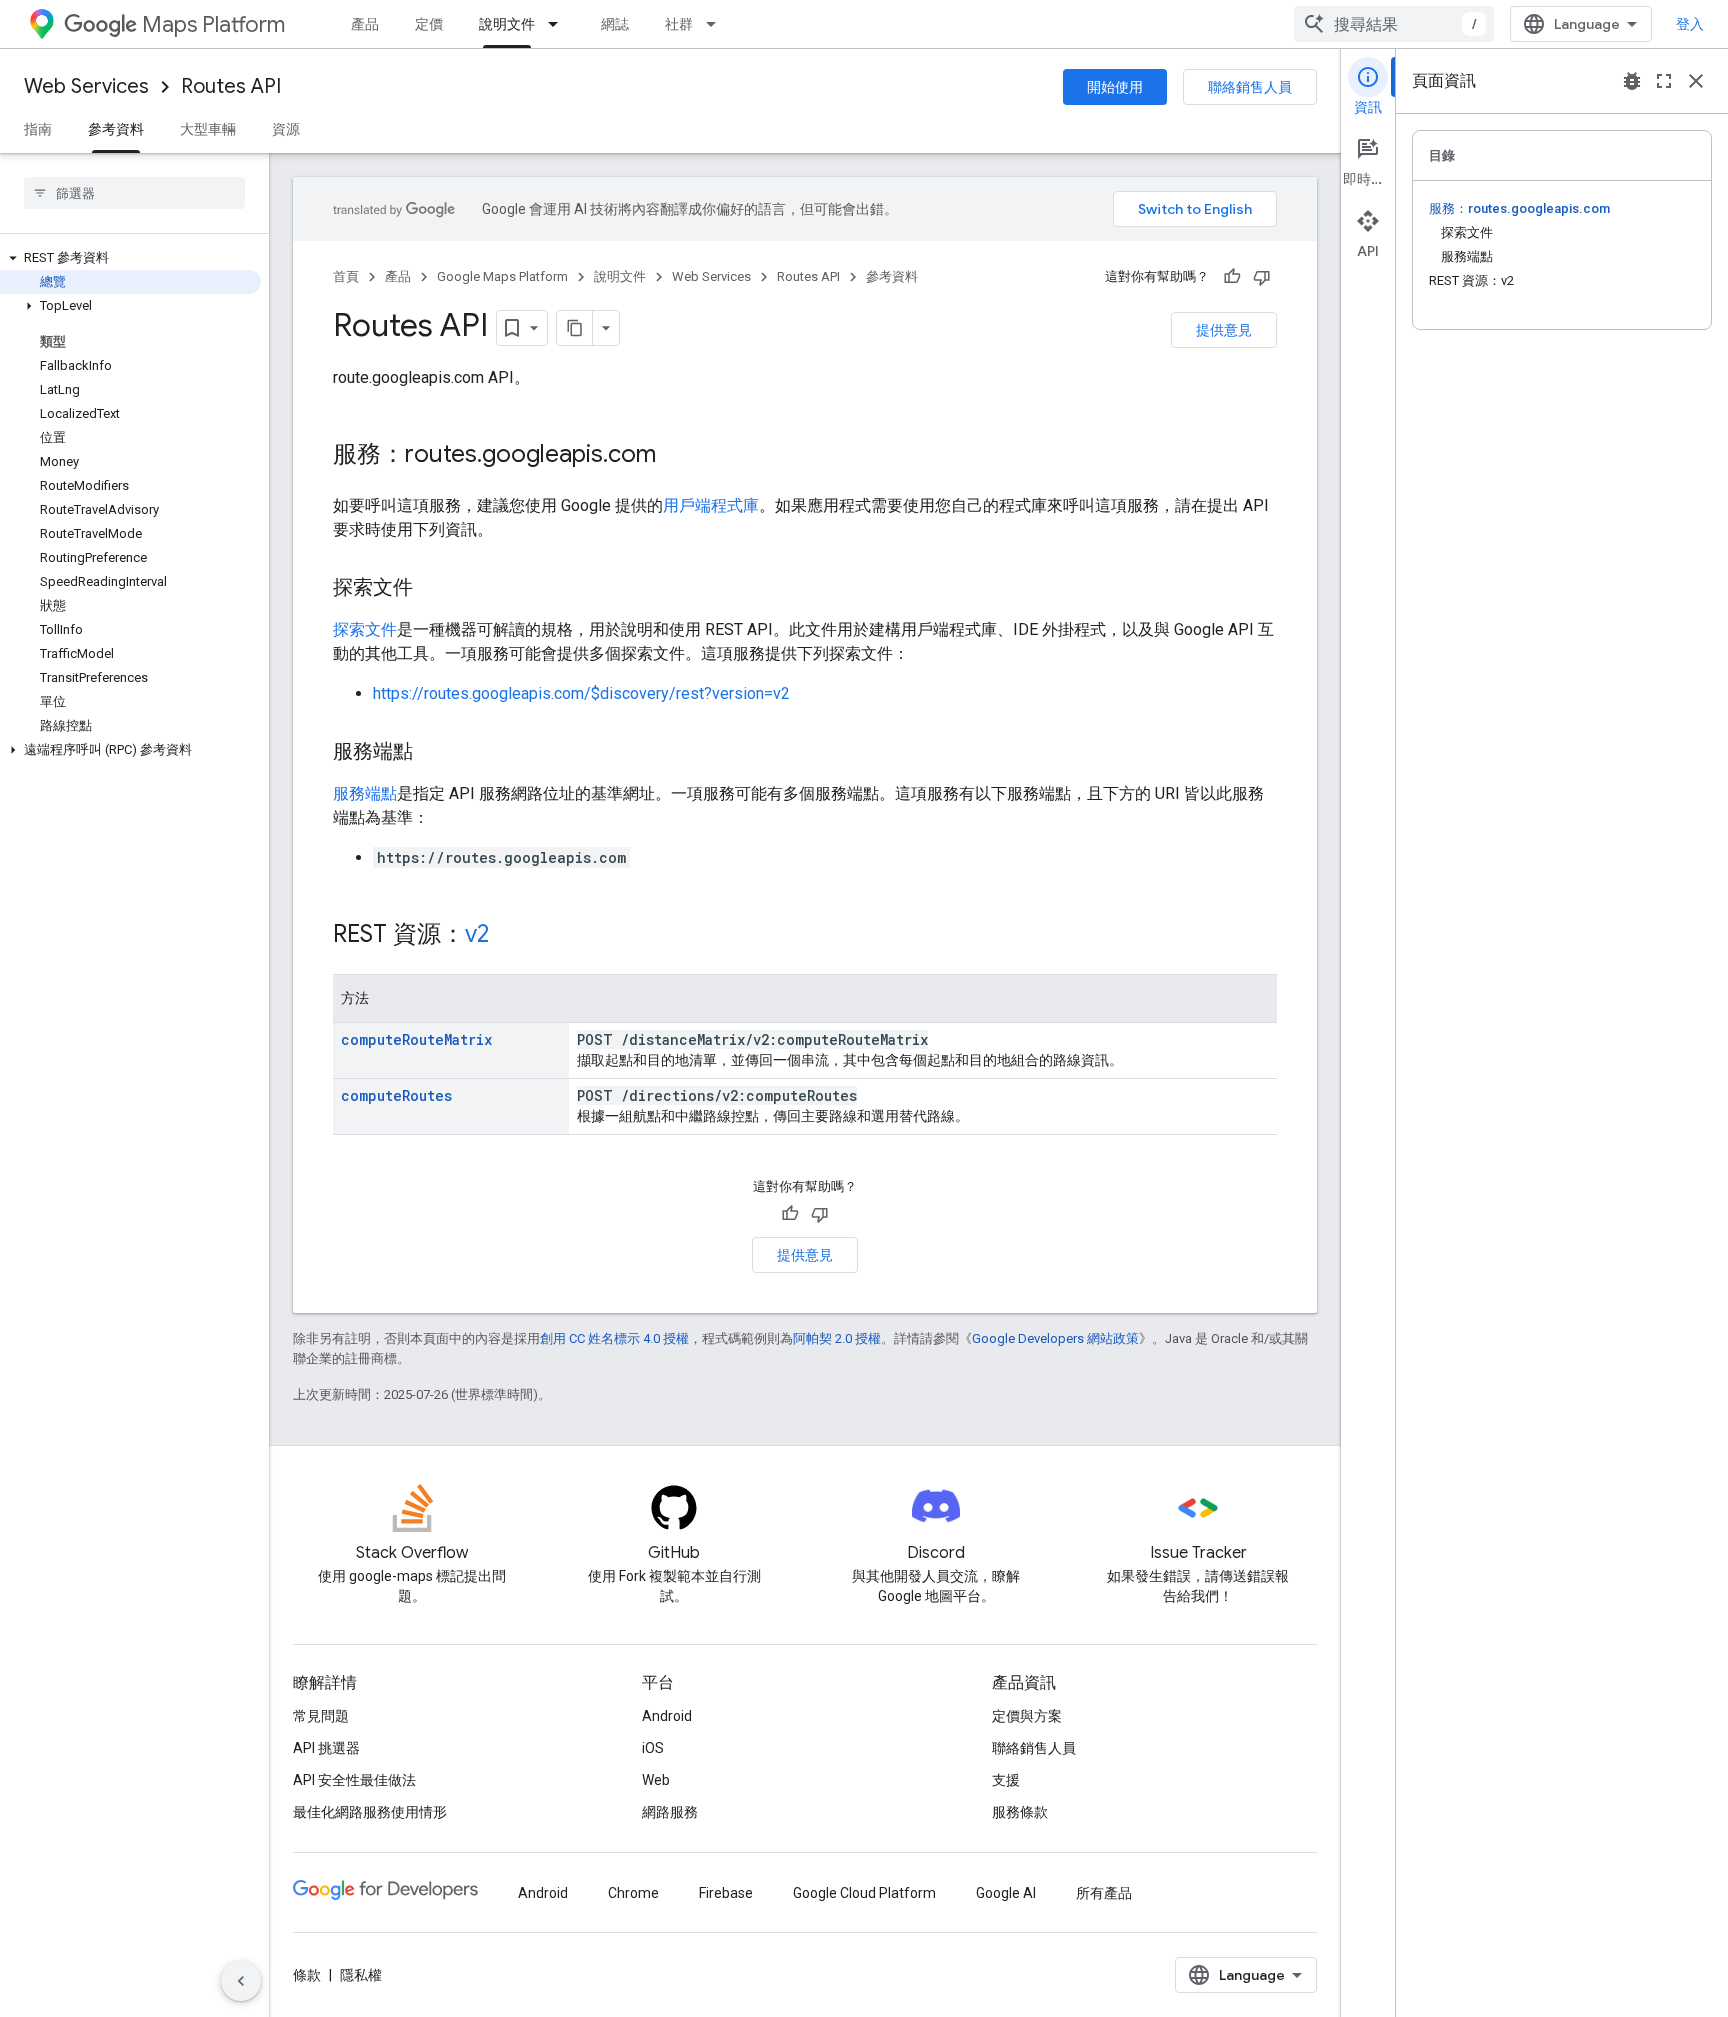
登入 (1690, 24)
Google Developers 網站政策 (1055, 1338)
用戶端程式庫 (711, 505)
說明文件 (507, 24)
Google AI (1006, 1893)
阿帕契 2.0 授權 (837, 1338)
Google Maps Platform (502, 276)
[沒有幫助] (1262, 277)
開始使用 (1115, 87)
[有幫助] (1232, 277)
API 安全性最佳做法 (354, 1780)
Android (667, 1716)
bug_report (1632, 81)
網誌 (615, 24)
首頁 (346, 276)
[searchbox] (134, 193)
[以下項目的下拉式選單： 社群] (717, 24)
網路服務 (670, 1812)
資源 (286, 129)
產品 (365, 24)
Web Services (86, 86)
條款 (307, 1975)
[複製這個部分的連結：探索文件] (433, 589)
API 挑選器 (326, 1748)
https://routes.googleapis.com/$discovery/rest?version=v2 (581, 693)
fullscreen (1664, 81)
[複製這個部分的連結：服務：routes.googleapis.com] (676, 456)
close (1696, 81)
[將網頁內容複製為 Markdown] (575, 328)
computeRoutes (396, 1095)
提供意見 (1224, 330)
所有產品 (1104, 1893)
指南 (38, 129)
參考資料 (116, 129)
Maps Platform (213, 24)
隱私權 (361, 1975)
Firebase (726, 1893)
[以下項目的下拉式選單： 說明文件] (559, 24)
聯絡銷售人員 (1250, 87)
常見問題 (321, 1716)
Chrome (633, 1893)
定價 (429, 24)
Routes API (231, 86)
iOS (653, 1748)
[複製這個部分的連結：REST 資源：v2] (509, 936)
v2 (477, 934)
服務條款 (1020, 1812)
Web (656, 1780)
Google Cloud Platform (864, 1893)
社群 (679, 24)
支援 (1006, 1780)
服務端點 (365, 793)
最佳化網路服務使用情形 (370, 1812)
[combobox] (1394, 24)
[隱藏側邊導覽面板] (241, 1981)
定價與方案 (1027, 1716)
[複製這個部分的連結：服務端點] (433, 753)
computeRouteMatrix (416, 1039)
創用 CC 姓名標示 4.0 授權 (614, 1338)
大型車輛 (208, 129)
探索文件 (365, 629)
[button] (130, 258)
